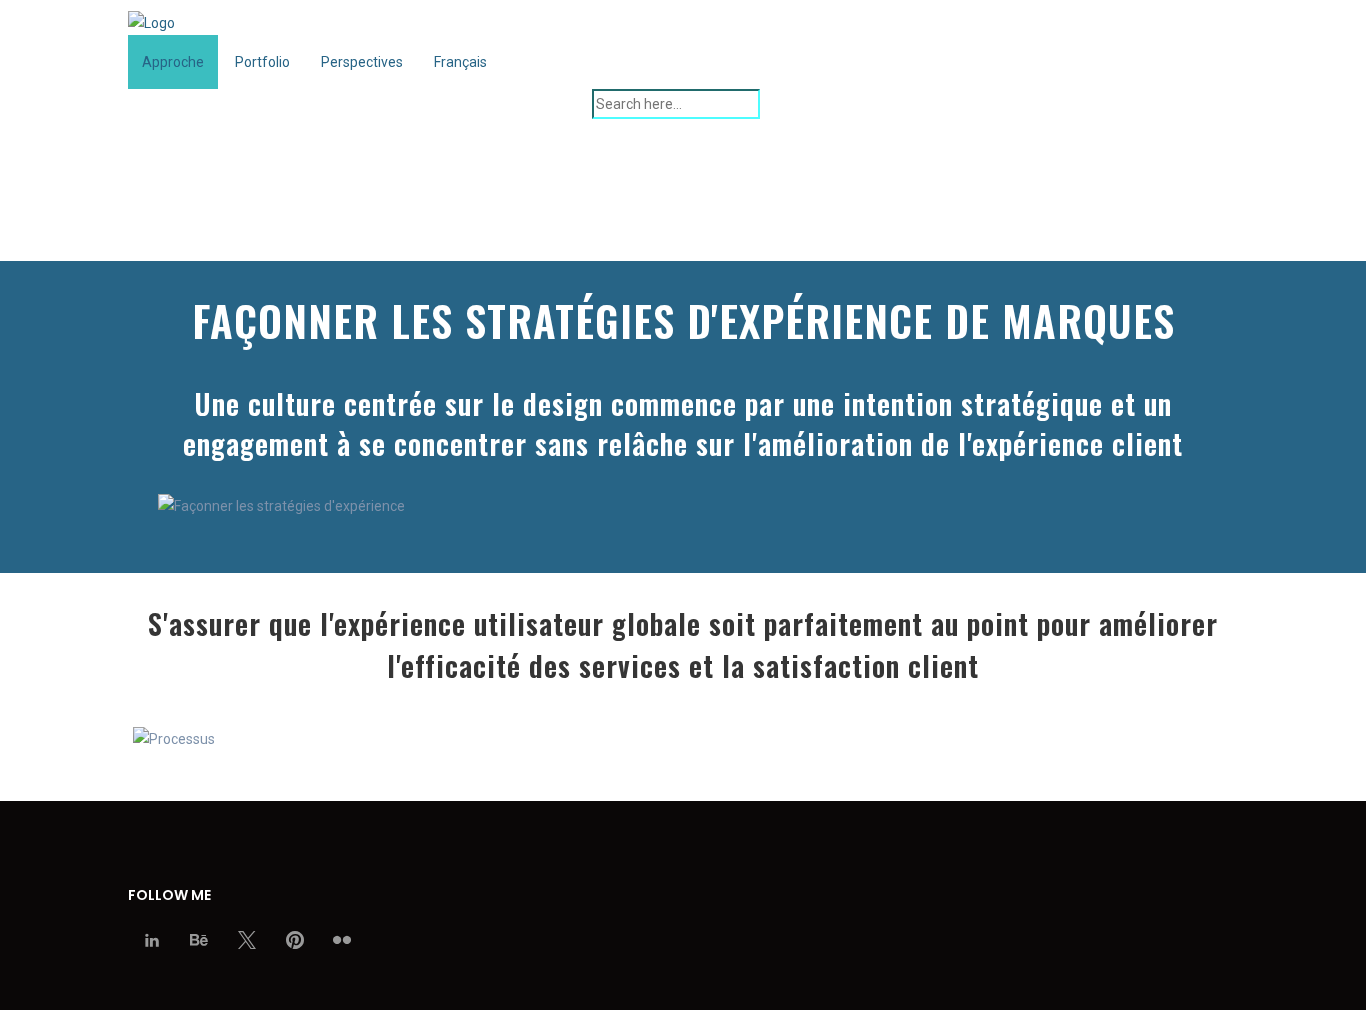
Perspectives (362, 62)
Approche (173, 62)
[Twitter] (200, 941)
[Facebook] (152, 941)
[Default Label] (295, 941)
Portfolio (262, 62)
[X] (247, 941)
